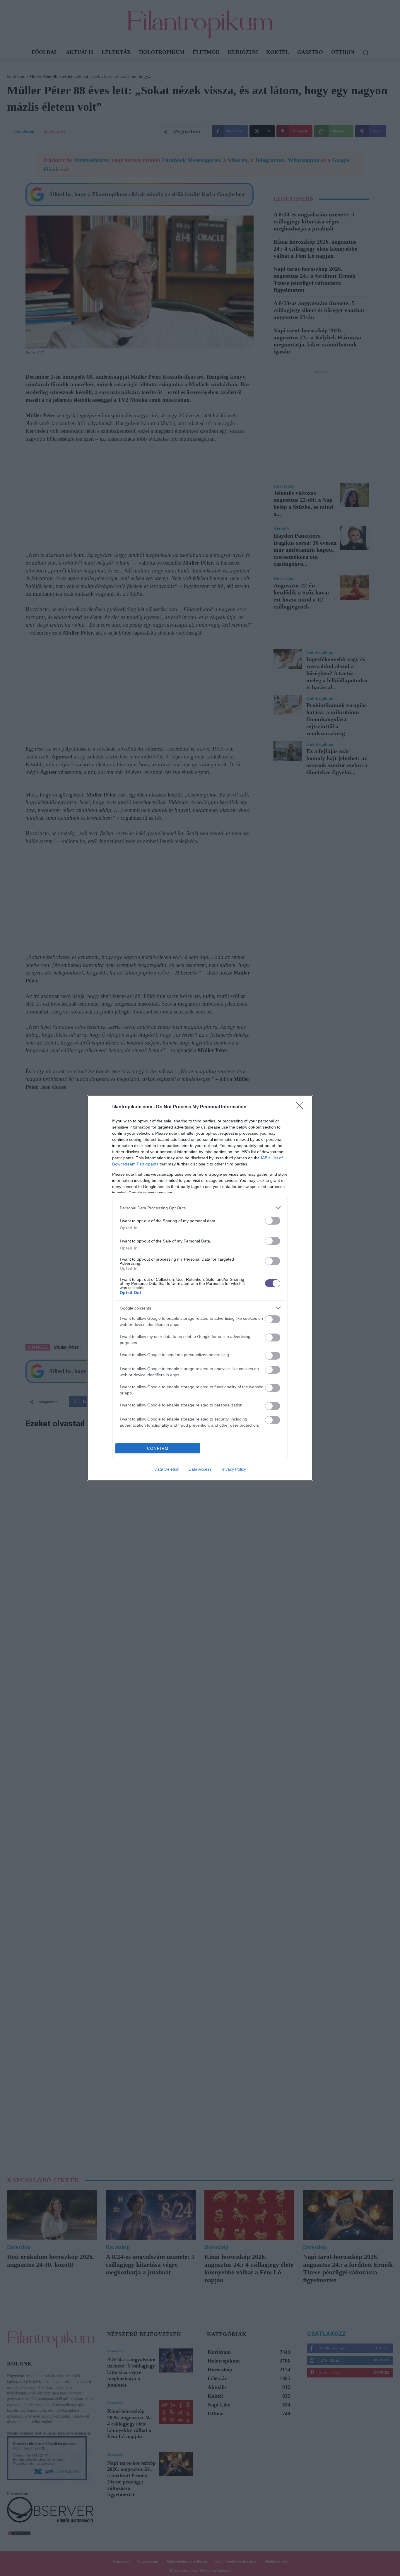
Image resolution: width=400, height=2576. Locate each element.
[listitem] (200, 1208)
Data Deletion (167, 1469)
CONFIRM (158, 1448)
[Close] (301, 1107)
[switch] (273, 1221)
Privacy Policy (233, 1469)
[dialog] (200, 1288)
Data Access (200, 1469)
